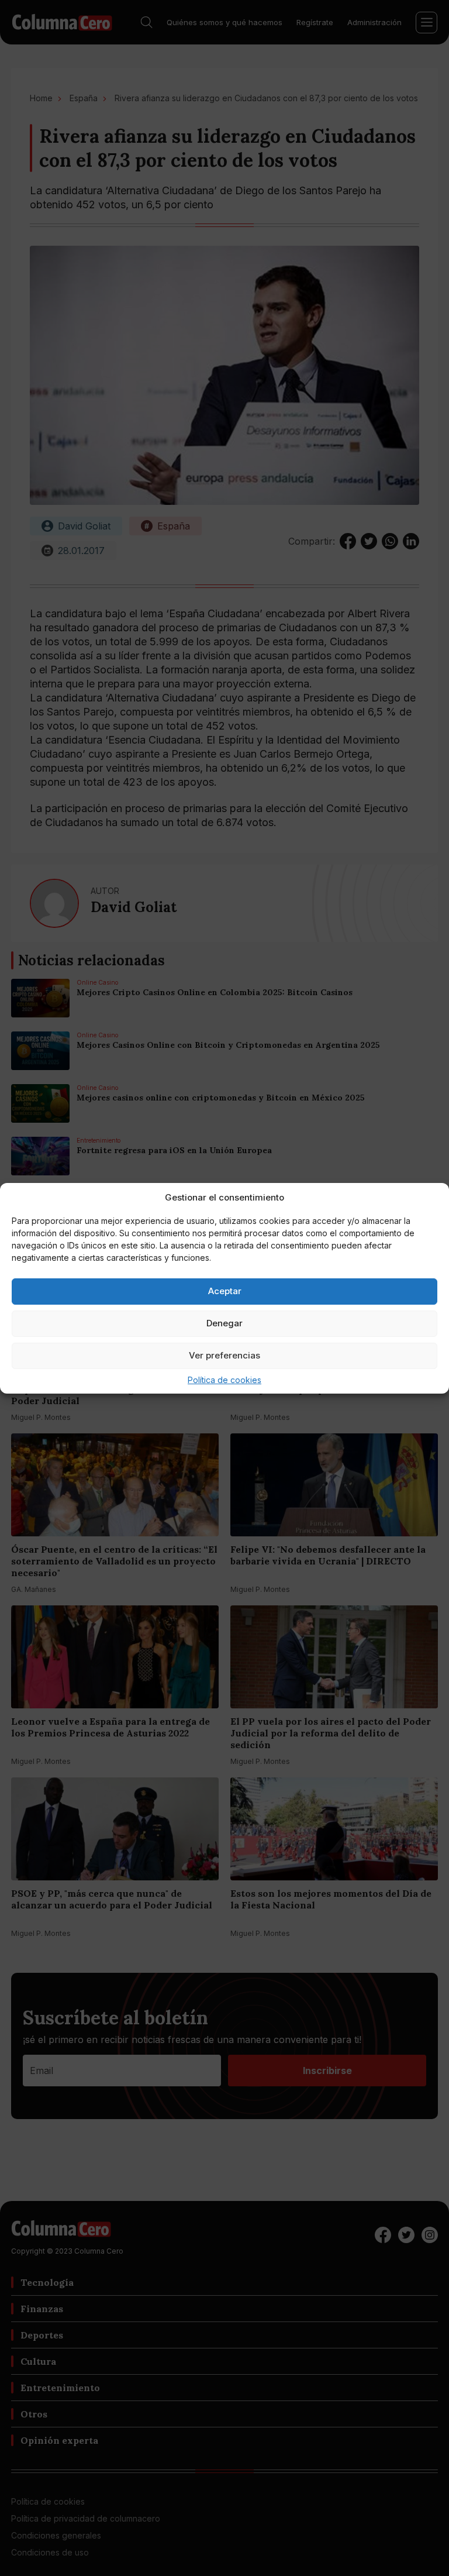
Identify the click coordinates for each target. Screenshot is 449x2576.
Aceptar (225, 1291)
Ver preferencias (224, 1355)
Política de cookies (224, 1380)
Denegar (224, 1323)
